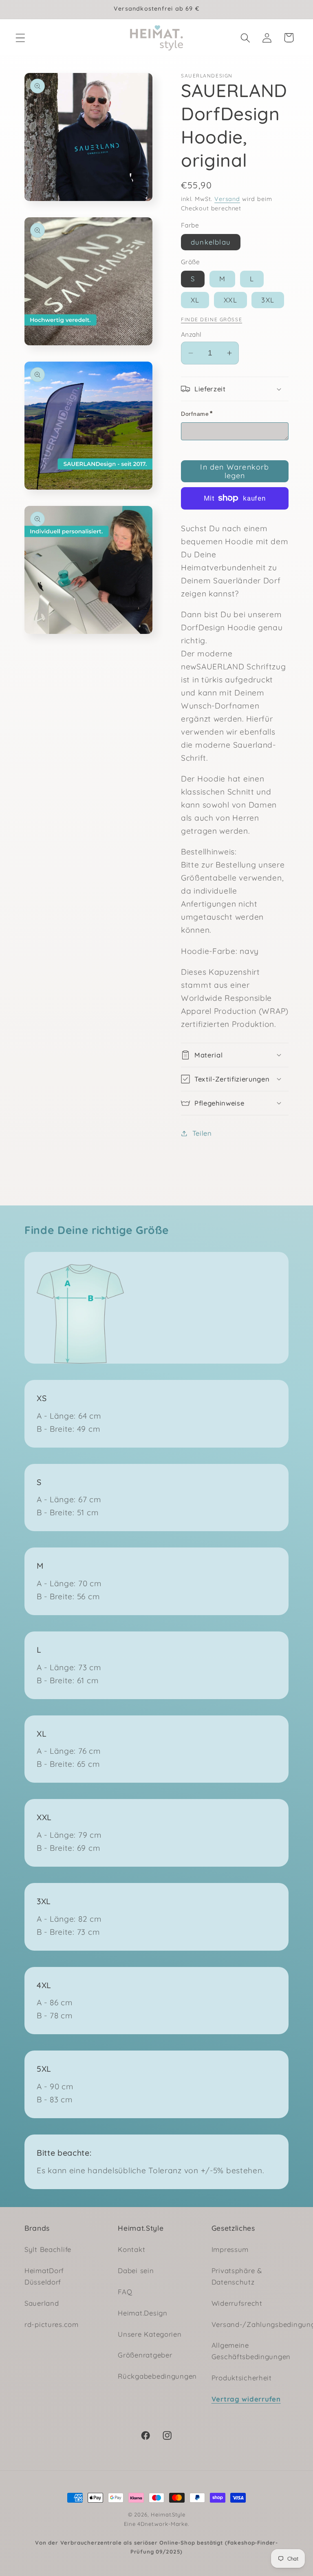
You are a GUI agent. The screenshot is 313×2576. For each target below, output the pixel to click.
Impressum (230, 2249)
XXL (230, 300)
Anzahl (191, 334)
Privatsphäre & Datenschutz (237, 2276)
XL (195, 300)
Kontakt (131, 2249)
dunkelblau (211, 242)
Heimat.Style (168, 2514)
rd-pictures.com (52, 2324)
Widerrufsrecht (237, 2303)
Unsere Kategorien (150, 2334)
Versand (227, 199)
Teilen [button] (202, 1133)
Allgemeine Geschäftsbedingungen (251, 2351)
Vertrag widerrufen (246, 2399)
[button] (21, 38)
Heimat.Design (142, 2313)
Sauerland (42, 2303)
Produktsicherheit (242, 2378)
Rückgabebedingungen (157, 2376)
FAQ (125, 2292)
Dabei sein (136, 2270)
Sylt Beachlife (48, 2249)
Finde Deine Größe (212, 319)
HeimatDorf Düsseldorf (44, 2276)
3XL (268, 300)
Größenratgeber (145, 2355)
